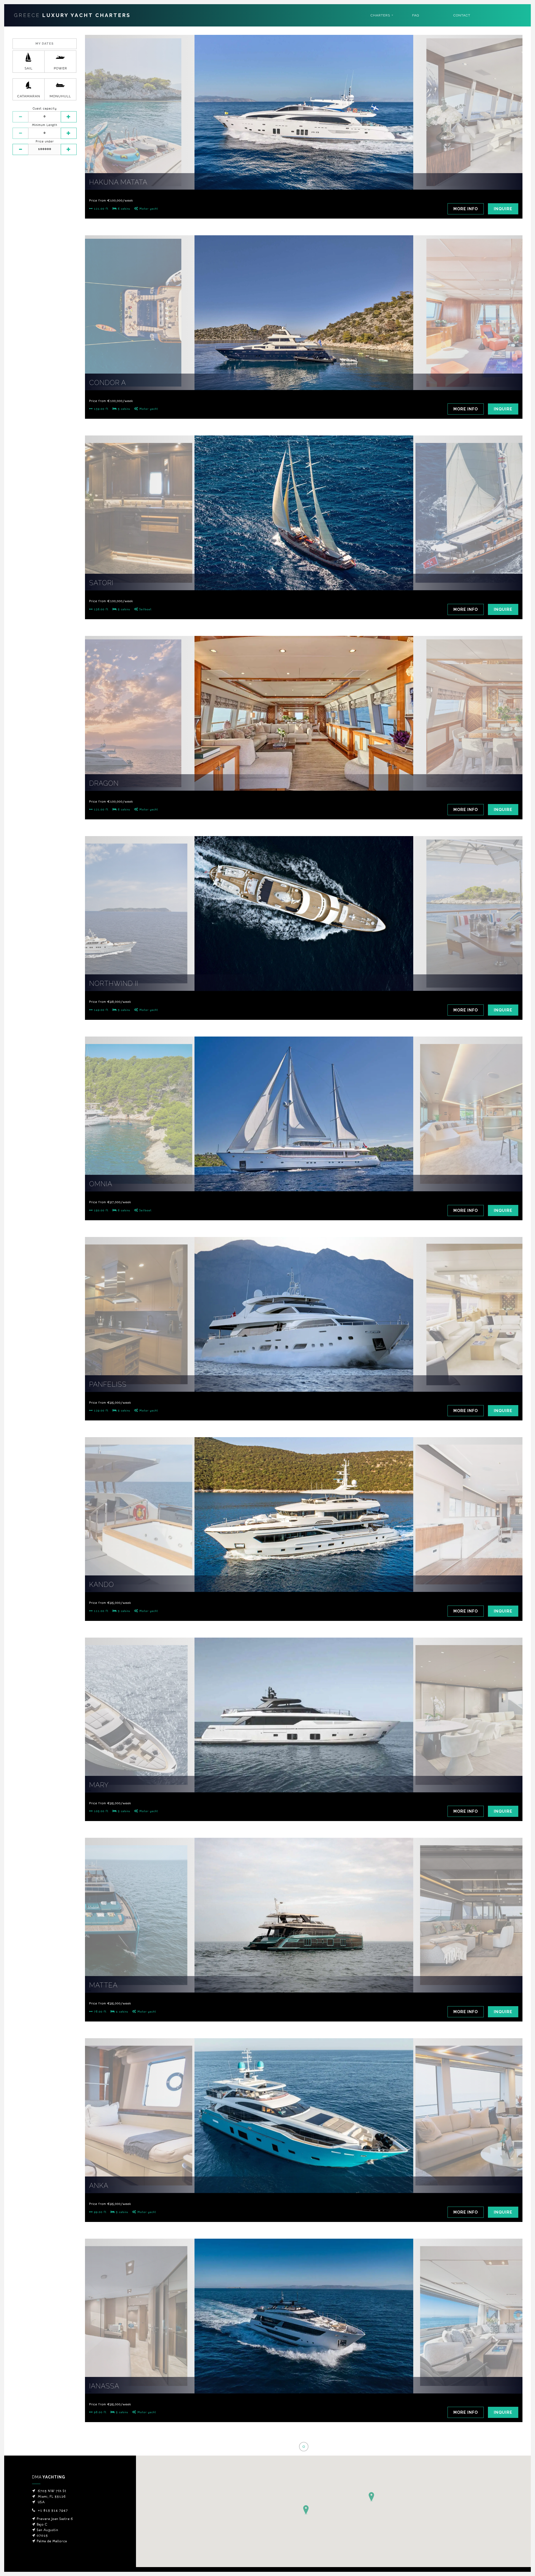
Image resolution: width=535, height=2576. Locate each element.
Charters (380, 15)
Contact (462, 15)
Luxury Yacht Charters (72, 15)
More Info (466, 209)
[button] (371, 2497)
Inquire (503, 209)
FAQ (416, 15)
